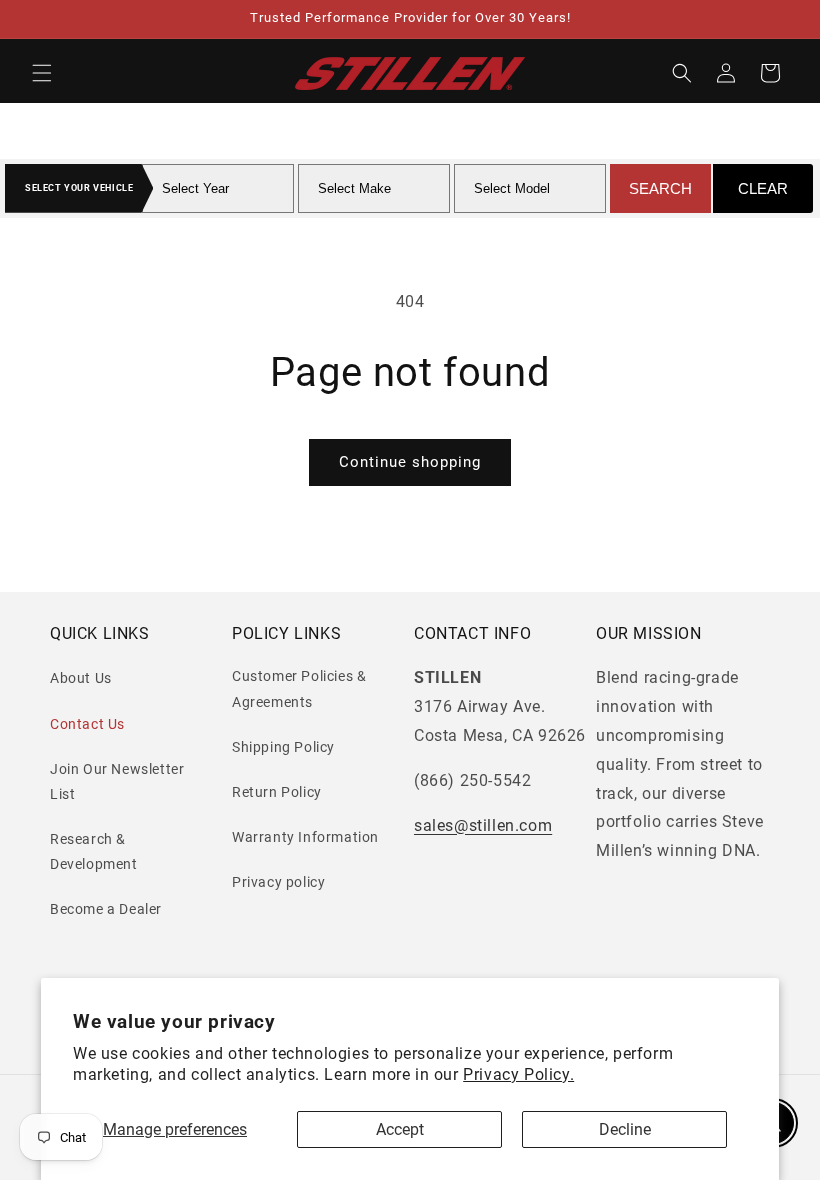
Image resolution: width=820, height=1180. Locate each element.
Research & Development (94, 851)
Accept (400, 1129)
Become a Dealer (106, 909)
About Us (81, 678)
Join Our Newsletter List (117, 781)
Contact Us (87, 724)
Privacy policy (278, 882)
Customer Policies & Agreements (299, 688)
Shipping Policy (283, 747)
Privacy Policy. (518, 1074)
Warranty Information (305, 837)
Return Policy (277, 792)
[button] (42, 73)
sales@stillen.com (483, 825)
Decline (625, 1129)
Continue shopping (410, 462)
